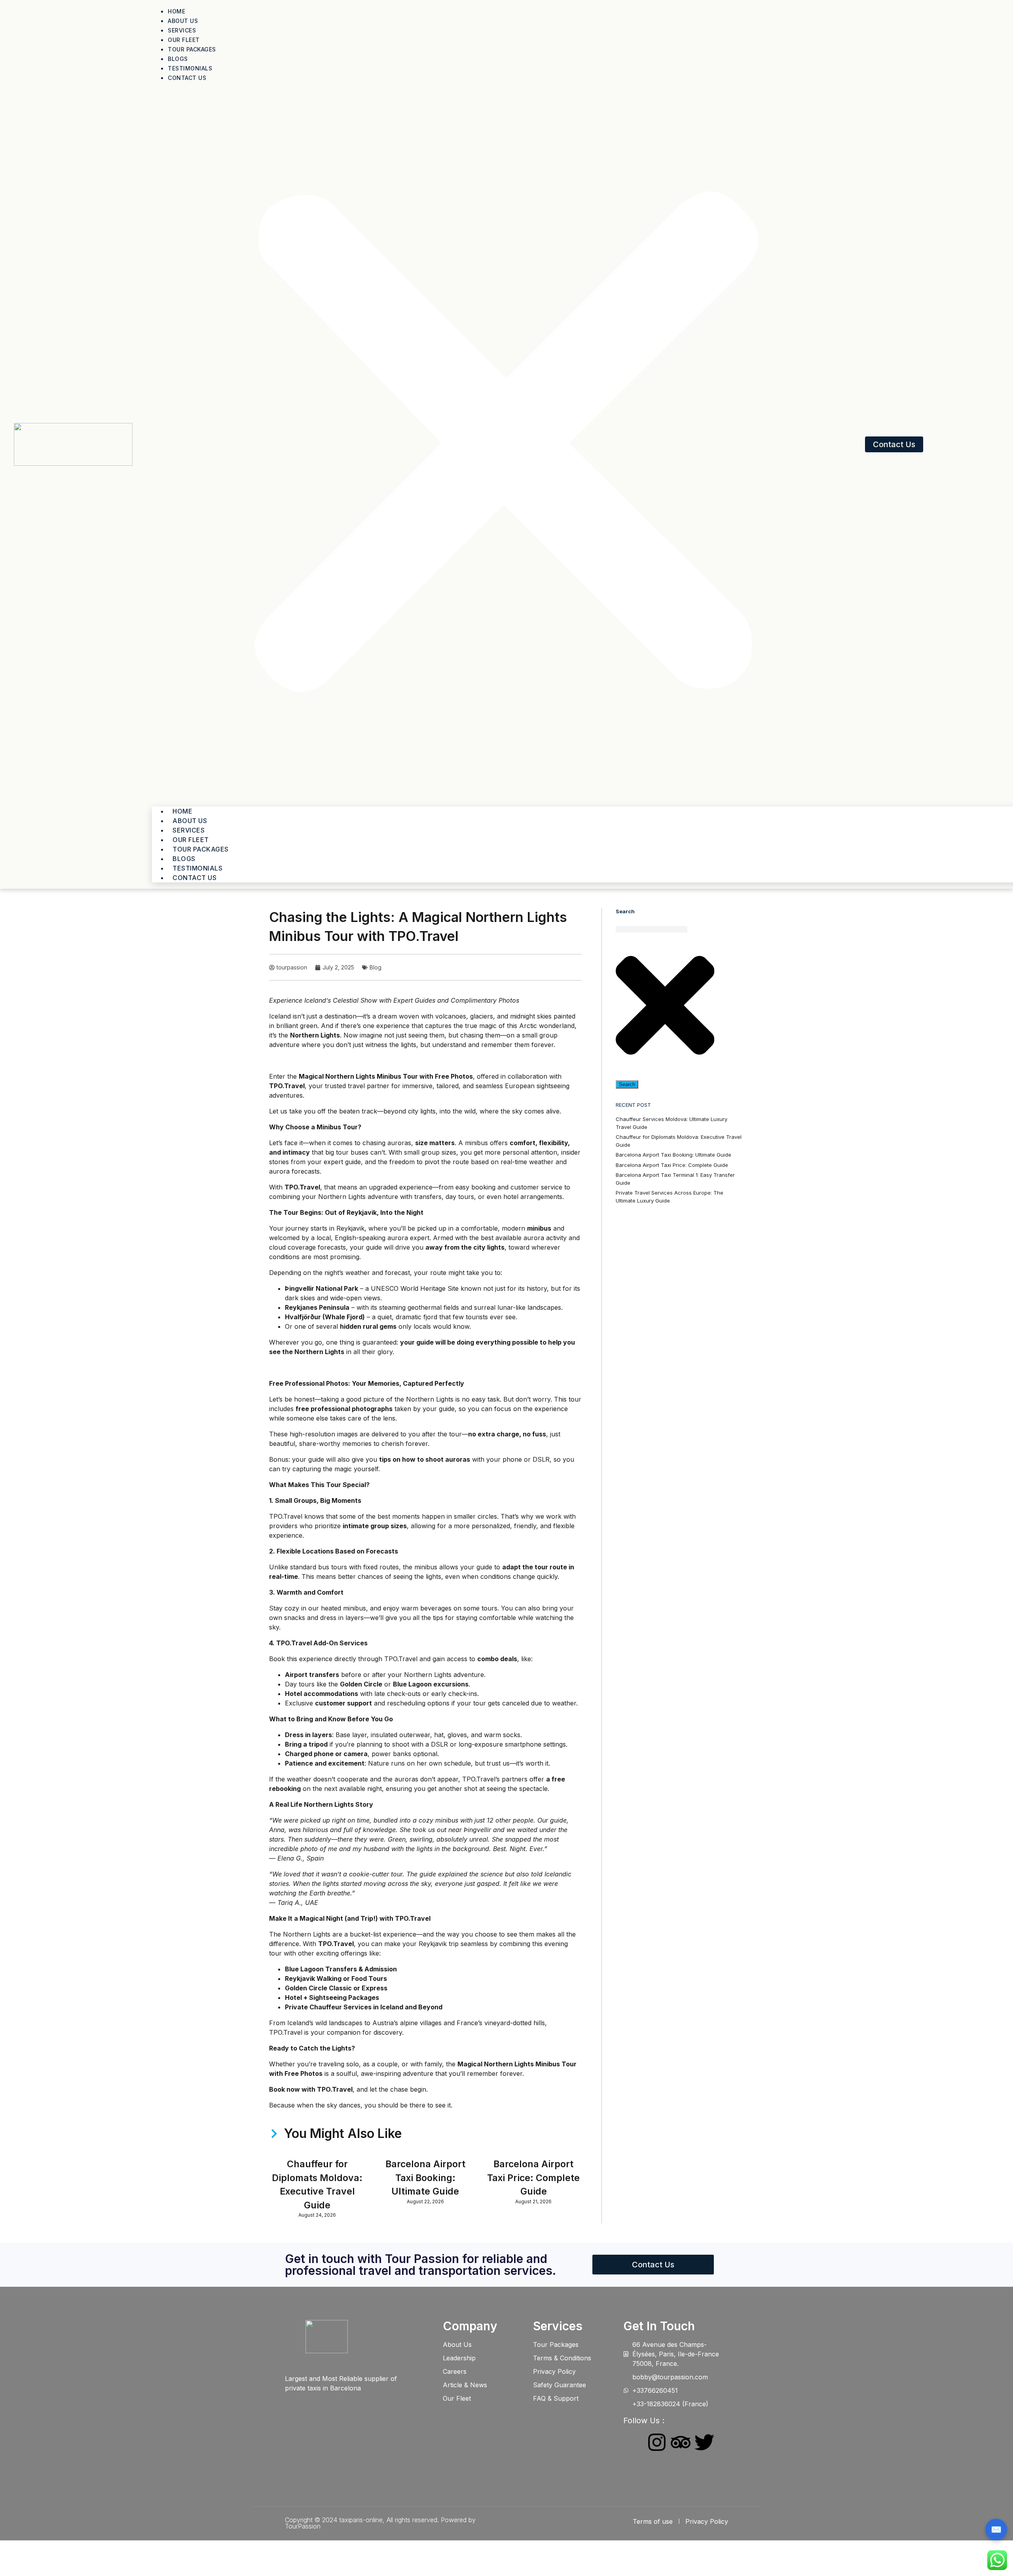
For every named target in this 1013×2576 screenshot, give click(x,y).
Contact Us (187, 78)
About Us (183, 21)
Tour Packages (192, 49)
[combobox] (652, 929)
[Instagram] (657, 2442)
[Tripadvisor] (681, 2442)
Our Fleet (184, 40)
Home (176, 11)
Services (182, 30)
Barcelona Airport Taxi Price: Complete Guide (533, 2178)
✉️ (996, 2529)
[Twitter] (704, 2442)
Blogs (178, 59)
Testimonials (190, 68)
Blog (376, 967)
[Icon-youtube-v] (633, 2464)
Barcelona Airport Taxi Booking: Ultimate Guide (425, 2178)
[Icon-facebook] (633, 2442)
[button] (506, 444)
